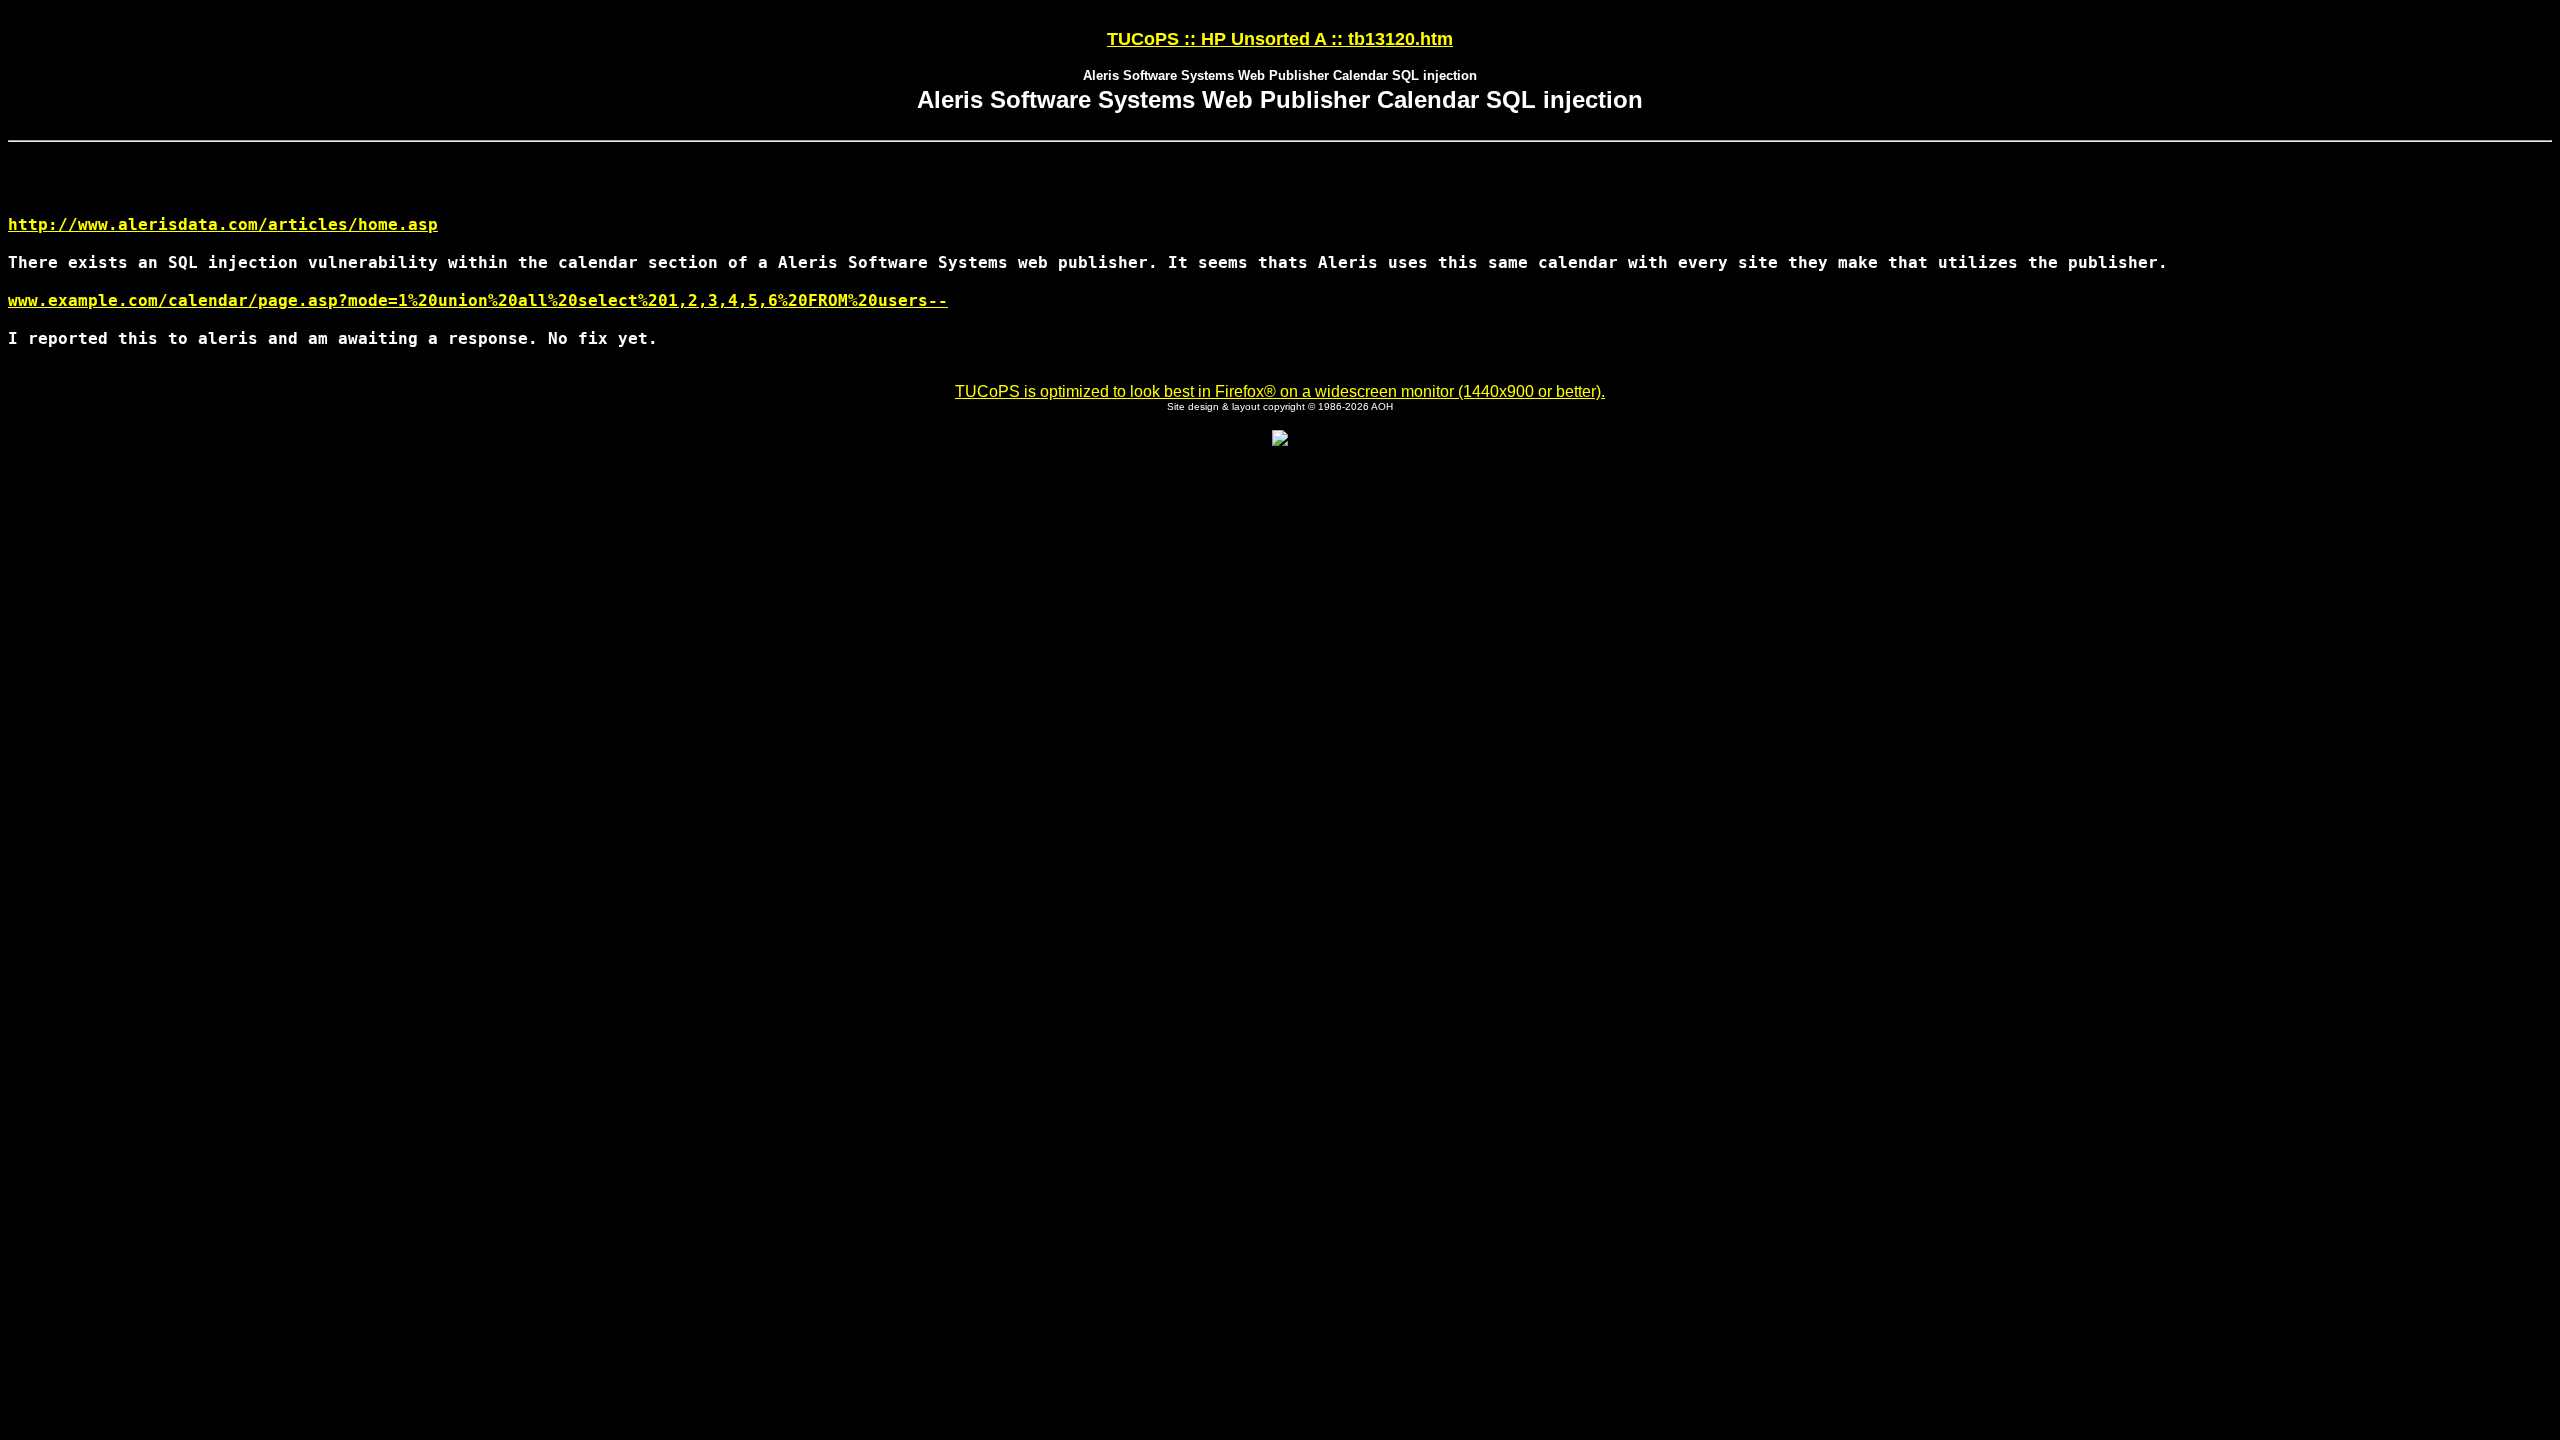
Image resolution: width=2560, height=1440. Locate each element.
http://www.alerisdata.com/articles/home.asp (223, 224)
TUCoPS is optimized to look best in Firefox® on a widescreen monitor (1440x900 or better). (1280, 391)
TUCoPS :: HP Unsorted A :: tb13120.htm (1280, 39)
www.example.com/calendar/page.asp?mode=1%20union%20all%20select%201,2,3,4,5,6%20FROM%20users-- (478, 300)
